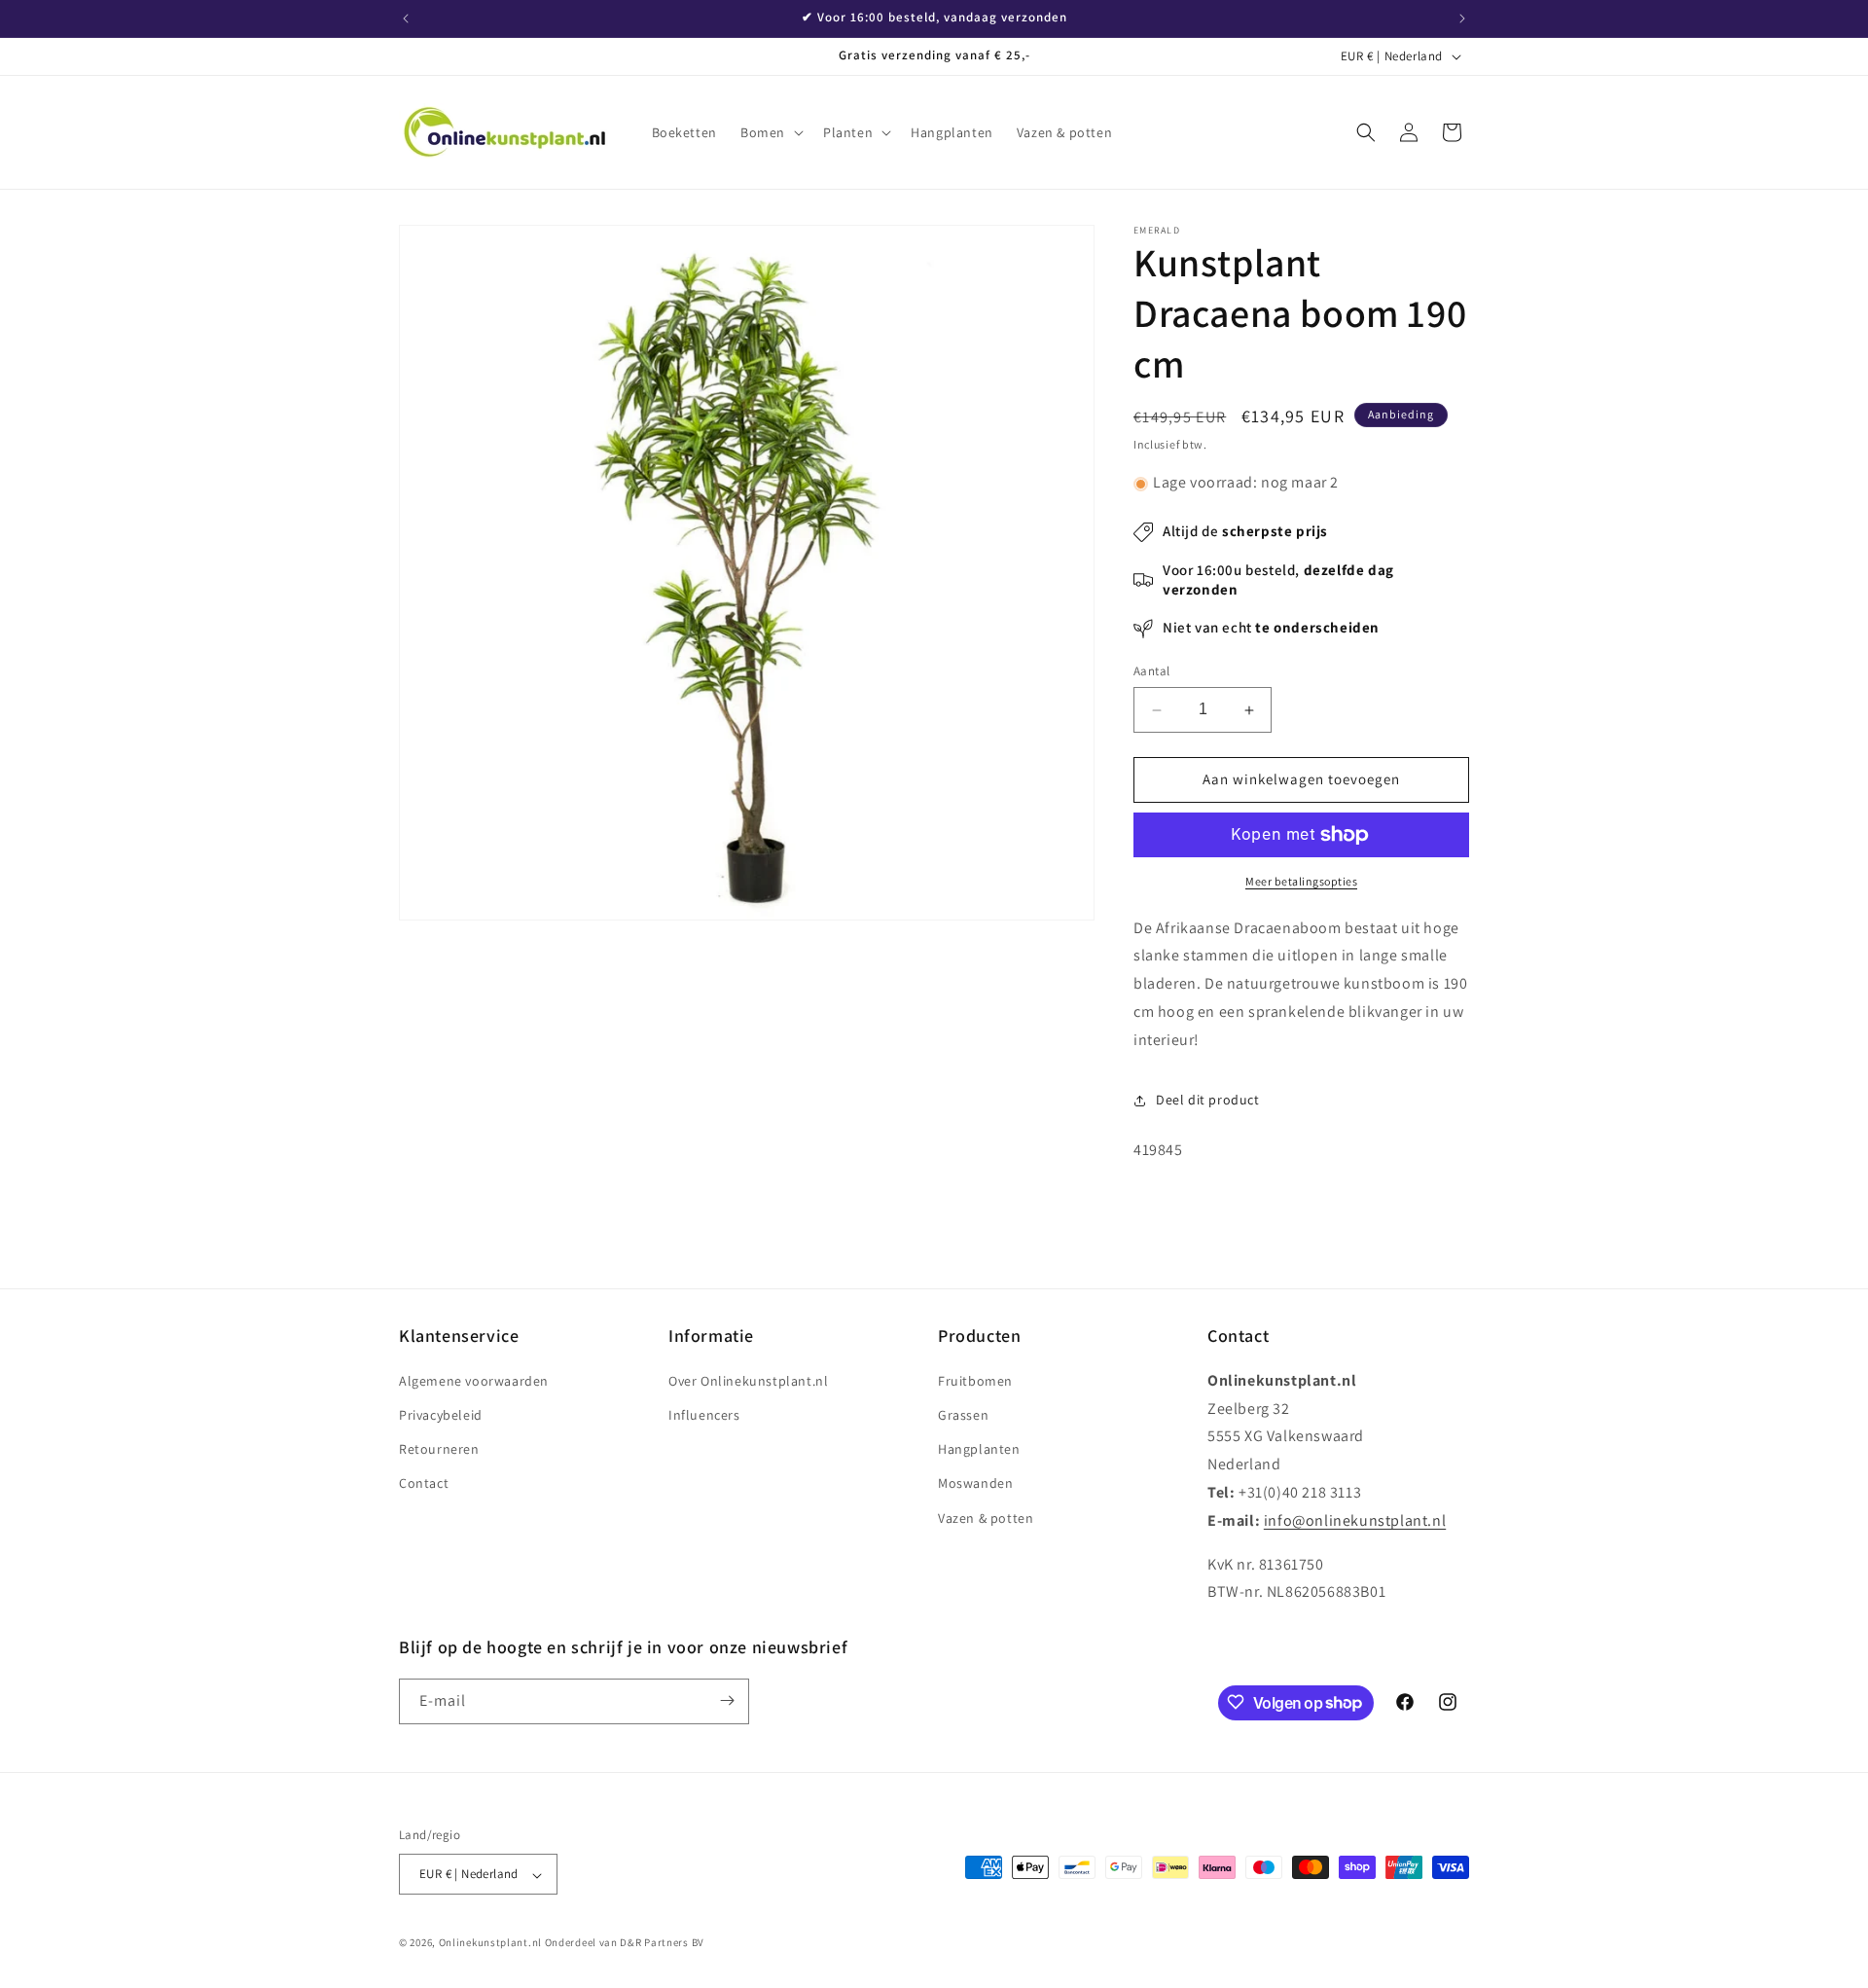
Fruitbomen (975, 1380)
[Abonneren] (727, 1700)
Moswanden (975, 1483)
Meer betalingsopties (1301, 881)
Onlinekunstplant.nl (490, 1943)
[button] (770, 132)
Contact (424, 1483)
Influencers (704, 1415)
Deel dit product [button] (1208, 1101)
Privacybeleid (441, 1415)
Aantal (1151, 672)
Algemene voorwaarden (474, 1380)
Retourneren (439, 1449)
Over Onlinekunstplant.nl (748, 1380)
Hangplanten (979, 1449)
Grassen (963, 1415)
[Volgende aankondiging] (1462, 18)
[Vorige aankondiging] (406, 18)
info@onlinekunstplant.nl (1355, 1519)
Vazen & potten (986, 1517)
